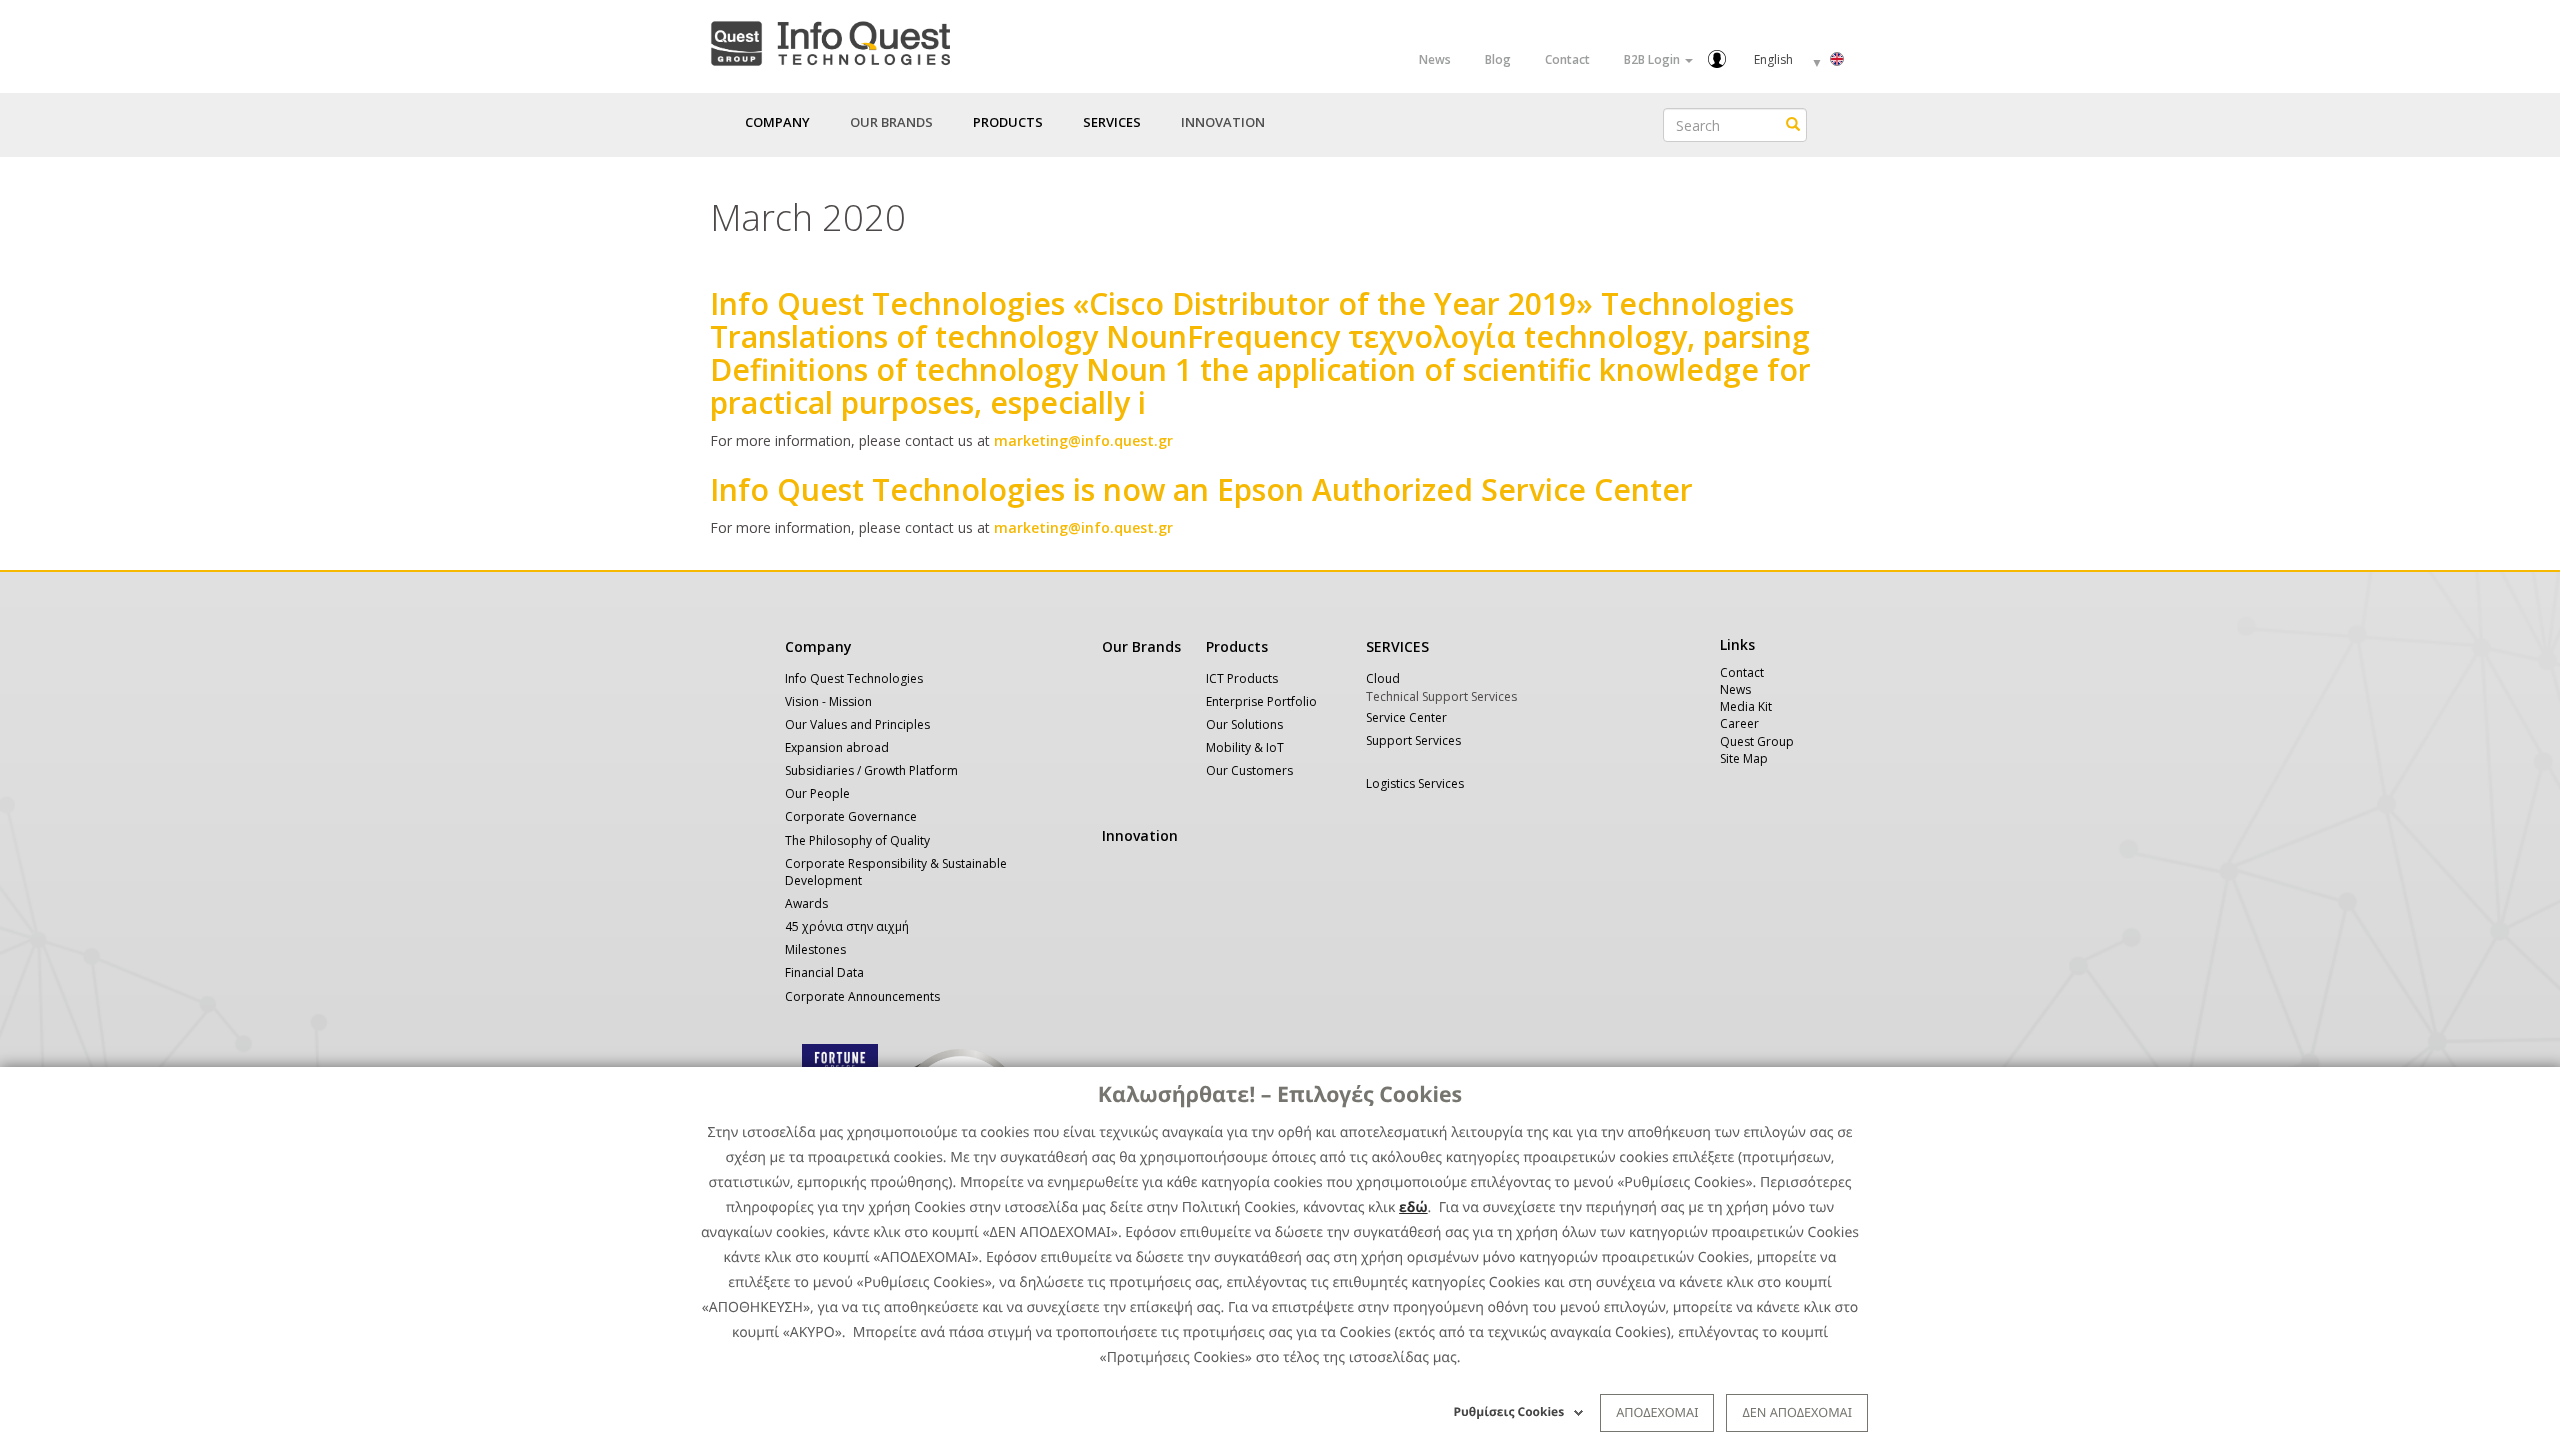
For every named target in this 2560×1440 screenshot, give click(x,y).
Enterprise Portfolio (1261, 701)
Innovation (1223, 122)
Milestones (815, 949)
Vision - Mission (828, 701)
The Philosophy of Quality (857, 840)
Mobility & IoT (1245, 747)
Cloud (1383, 678)
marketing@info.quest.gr (1083, 440)
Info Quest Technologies (854, 678)
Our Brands (891, 122)
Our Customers (1249, 770)
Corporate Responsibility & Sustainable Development (896, 872)
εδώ (1413, 1207)
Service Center (1406, 717)
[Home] (830, 39)
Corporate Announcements (862, 996)
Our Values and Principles (857, 724)
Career (1739, 723)
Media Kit (1746, 706)
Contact (1567, 59)
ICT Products (1242, 678)
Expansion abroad (837, 747)
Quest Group (1757, 741)
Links (1737, 644)
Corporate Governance (851, 816)
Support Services (1413, 740)
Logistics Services (1415, 783)
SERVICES (1397, 646)
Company (818, 646)
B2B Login (1653, 59)
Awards (806, 903)
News (1435, 59)
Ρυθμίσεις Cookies (1509, 1411)
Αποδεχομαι (1657, 1412)
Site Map (1744, 758)
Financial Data (824, 972)
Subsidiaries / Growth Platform (871, 770)
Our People (817, 793)
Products (1237, 646)
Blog (1498, 59)
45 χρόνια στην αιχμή (847, 926)
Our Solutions (1244, 724)
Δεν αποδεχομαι (1797, 1412)
